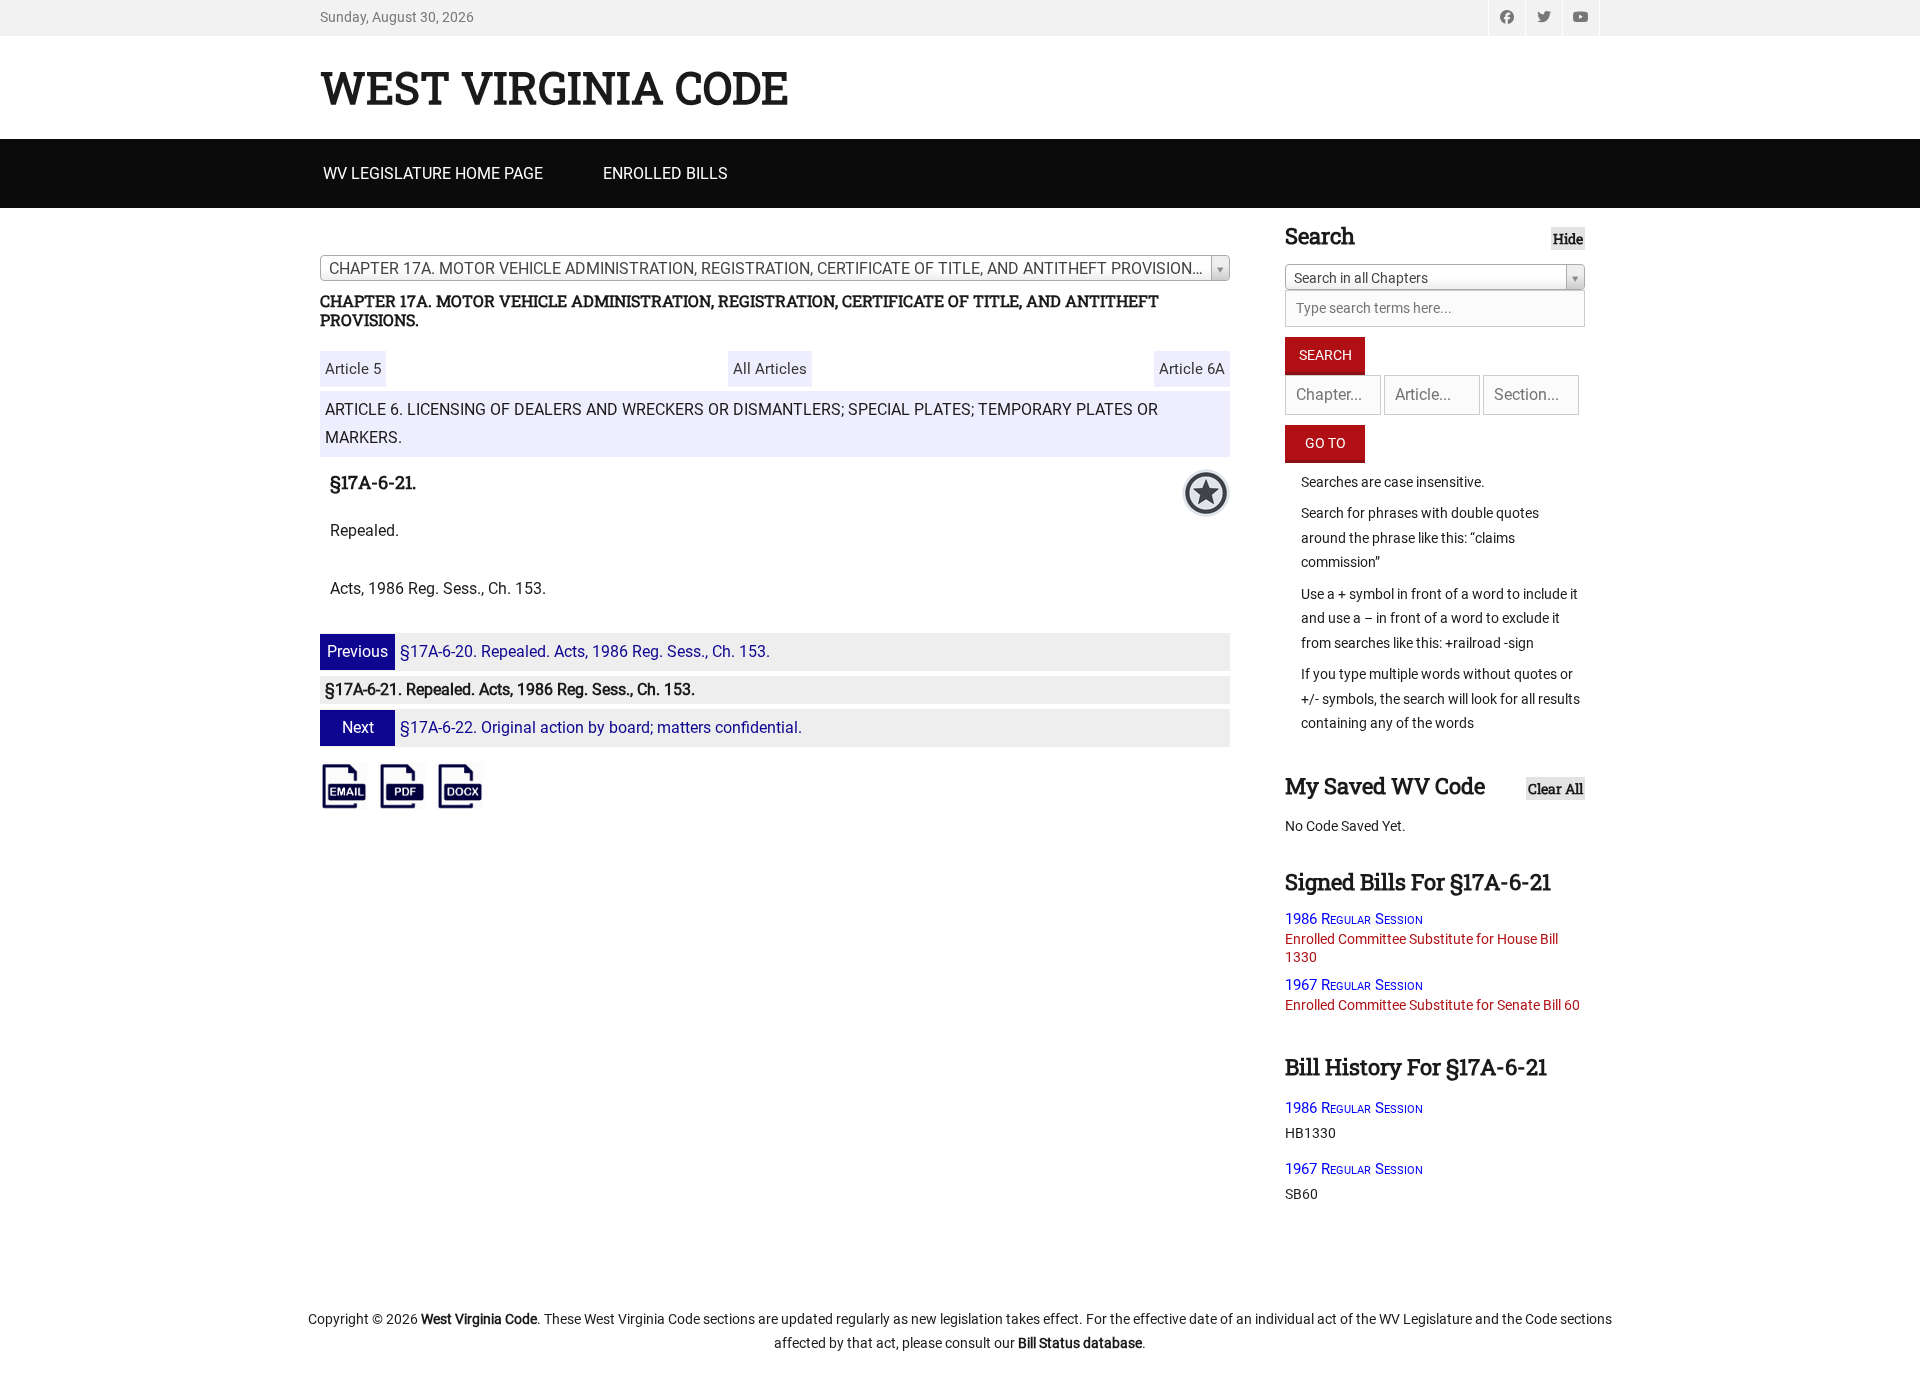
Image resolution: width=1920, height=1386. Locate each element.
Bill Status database (1080, 1343)
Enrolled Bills (665, 173)
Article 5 (353, 369)
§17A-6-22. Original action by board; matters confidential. (572, 727)
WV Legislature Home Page (433, 173)
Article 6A (1192, 369)
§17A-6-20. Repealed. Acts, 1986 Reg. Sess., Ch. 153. (548, 651)
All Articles (770, 369)
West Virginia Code (554, 87)
